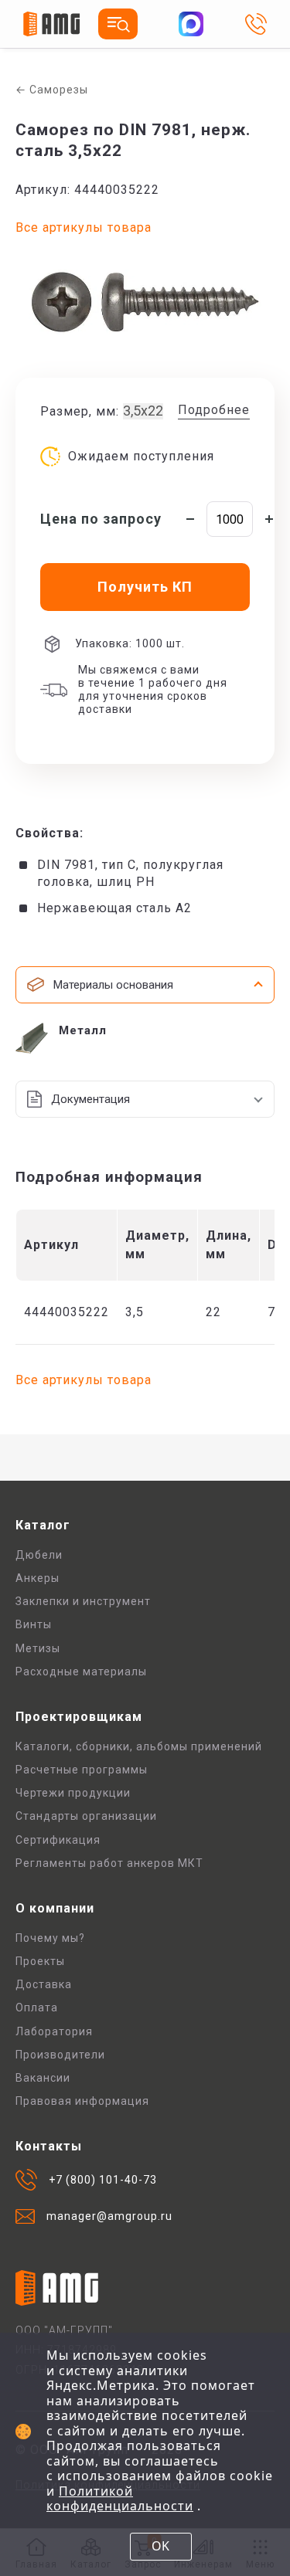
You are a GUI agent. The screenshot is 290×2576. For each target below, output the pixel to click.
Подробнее (214, 410)
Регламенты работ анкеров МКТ (109, 1863)
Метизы (38, 1648)
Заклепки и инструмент (83, 1601)
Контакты (49, 2146)
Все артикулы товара (84, 227)
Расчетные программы (82, 1770)
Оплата (37, 2008)
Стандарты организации (86, 1816)
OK (160, 2546)
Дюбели (39, 1555)
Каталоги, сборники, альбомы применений (139, 1746)
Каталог (43, 1525)
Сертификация (58, 1840)
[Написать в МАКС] (191, 24)
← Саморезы (52, 90)
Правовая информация (82, 2101)
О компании (55, 1908)
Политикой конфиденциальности (120, 2499)
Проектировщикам (79, 1717)
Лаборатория (54, 2031)
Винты (34, 1624)
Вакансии (43, 2078)
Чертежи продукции (73, 1793)
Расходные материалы (81, 1672)
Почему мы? (50, 1938)
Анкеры (38, 1578)
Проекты (40, 1961)
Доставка (44, 1984)
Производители (60, 2055)
